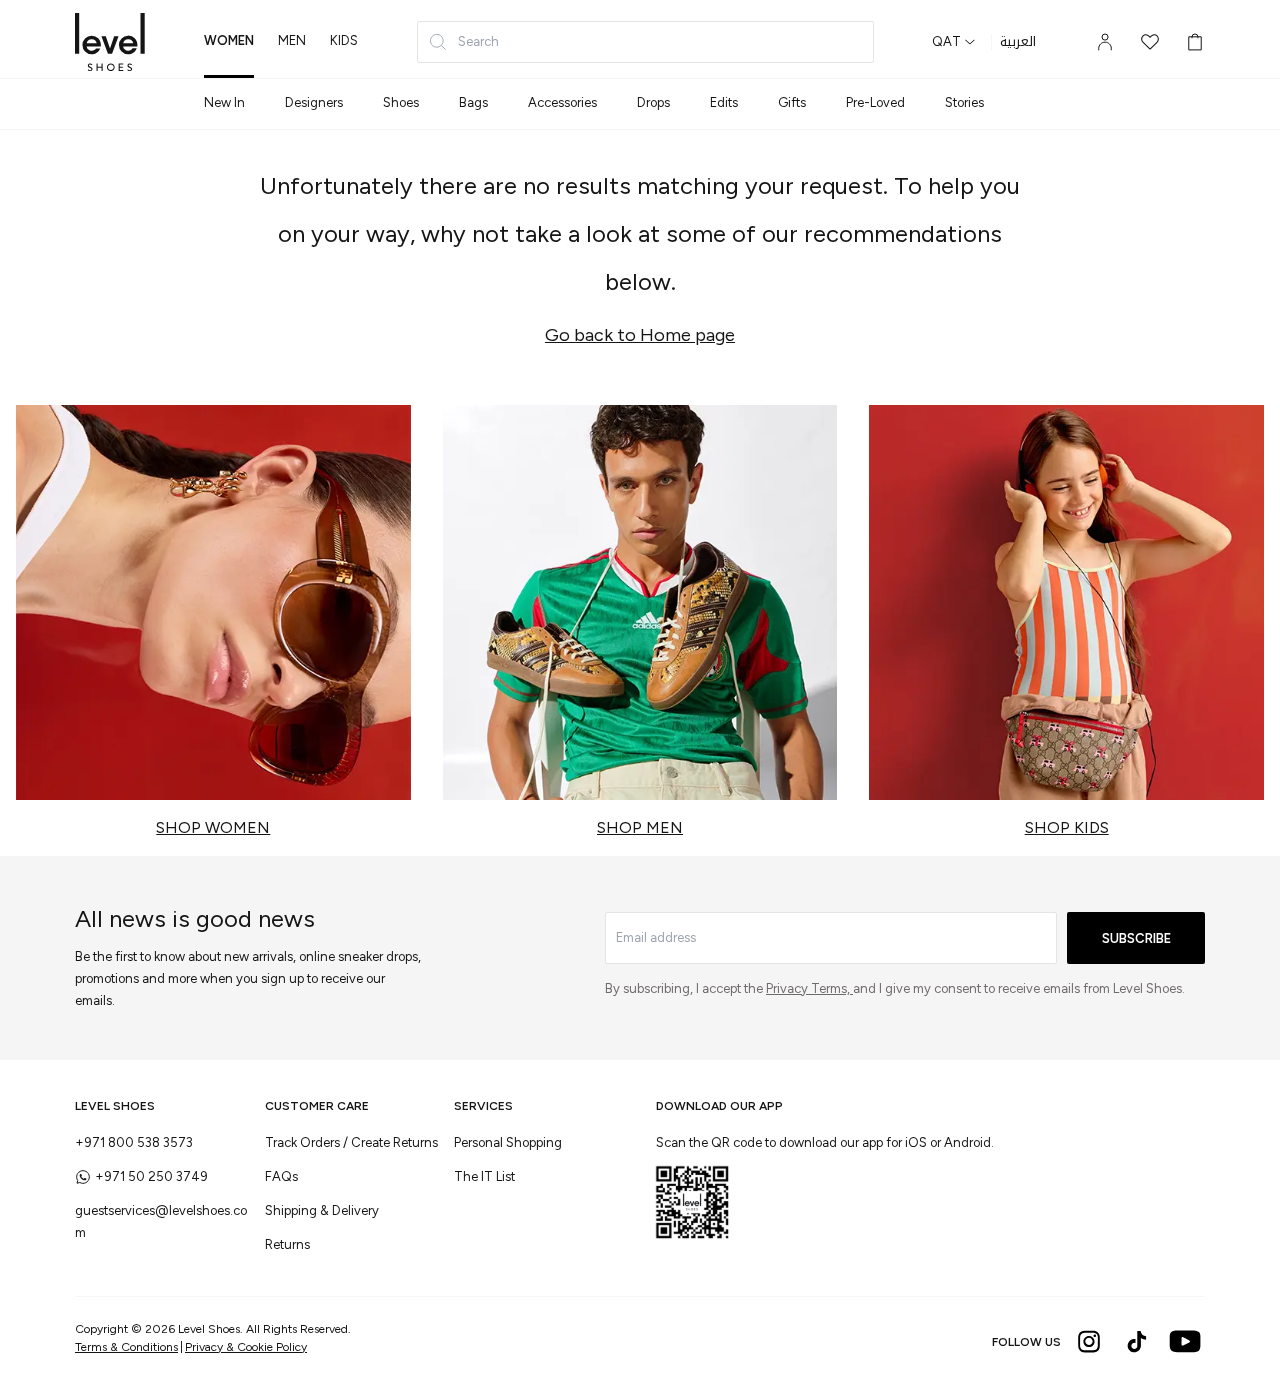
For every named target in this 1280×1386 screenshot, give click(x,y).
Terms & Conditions (126, 1347)
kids (344, 40)
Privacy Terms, (809, 988)
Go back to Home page (640, 335)
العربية (1018, 42)
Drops (653, 102)
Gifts (792, 102)
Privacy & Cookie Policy (246, 1347)
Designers (314, 102)
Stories (964, 102)
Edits (724, 102)
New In (224, 102)
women (229, 40)
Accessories (562, 102)
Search (478, 41)
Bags (473, 102)
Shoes (401, 102)
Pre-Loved (875, 102)
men (292, 40)
